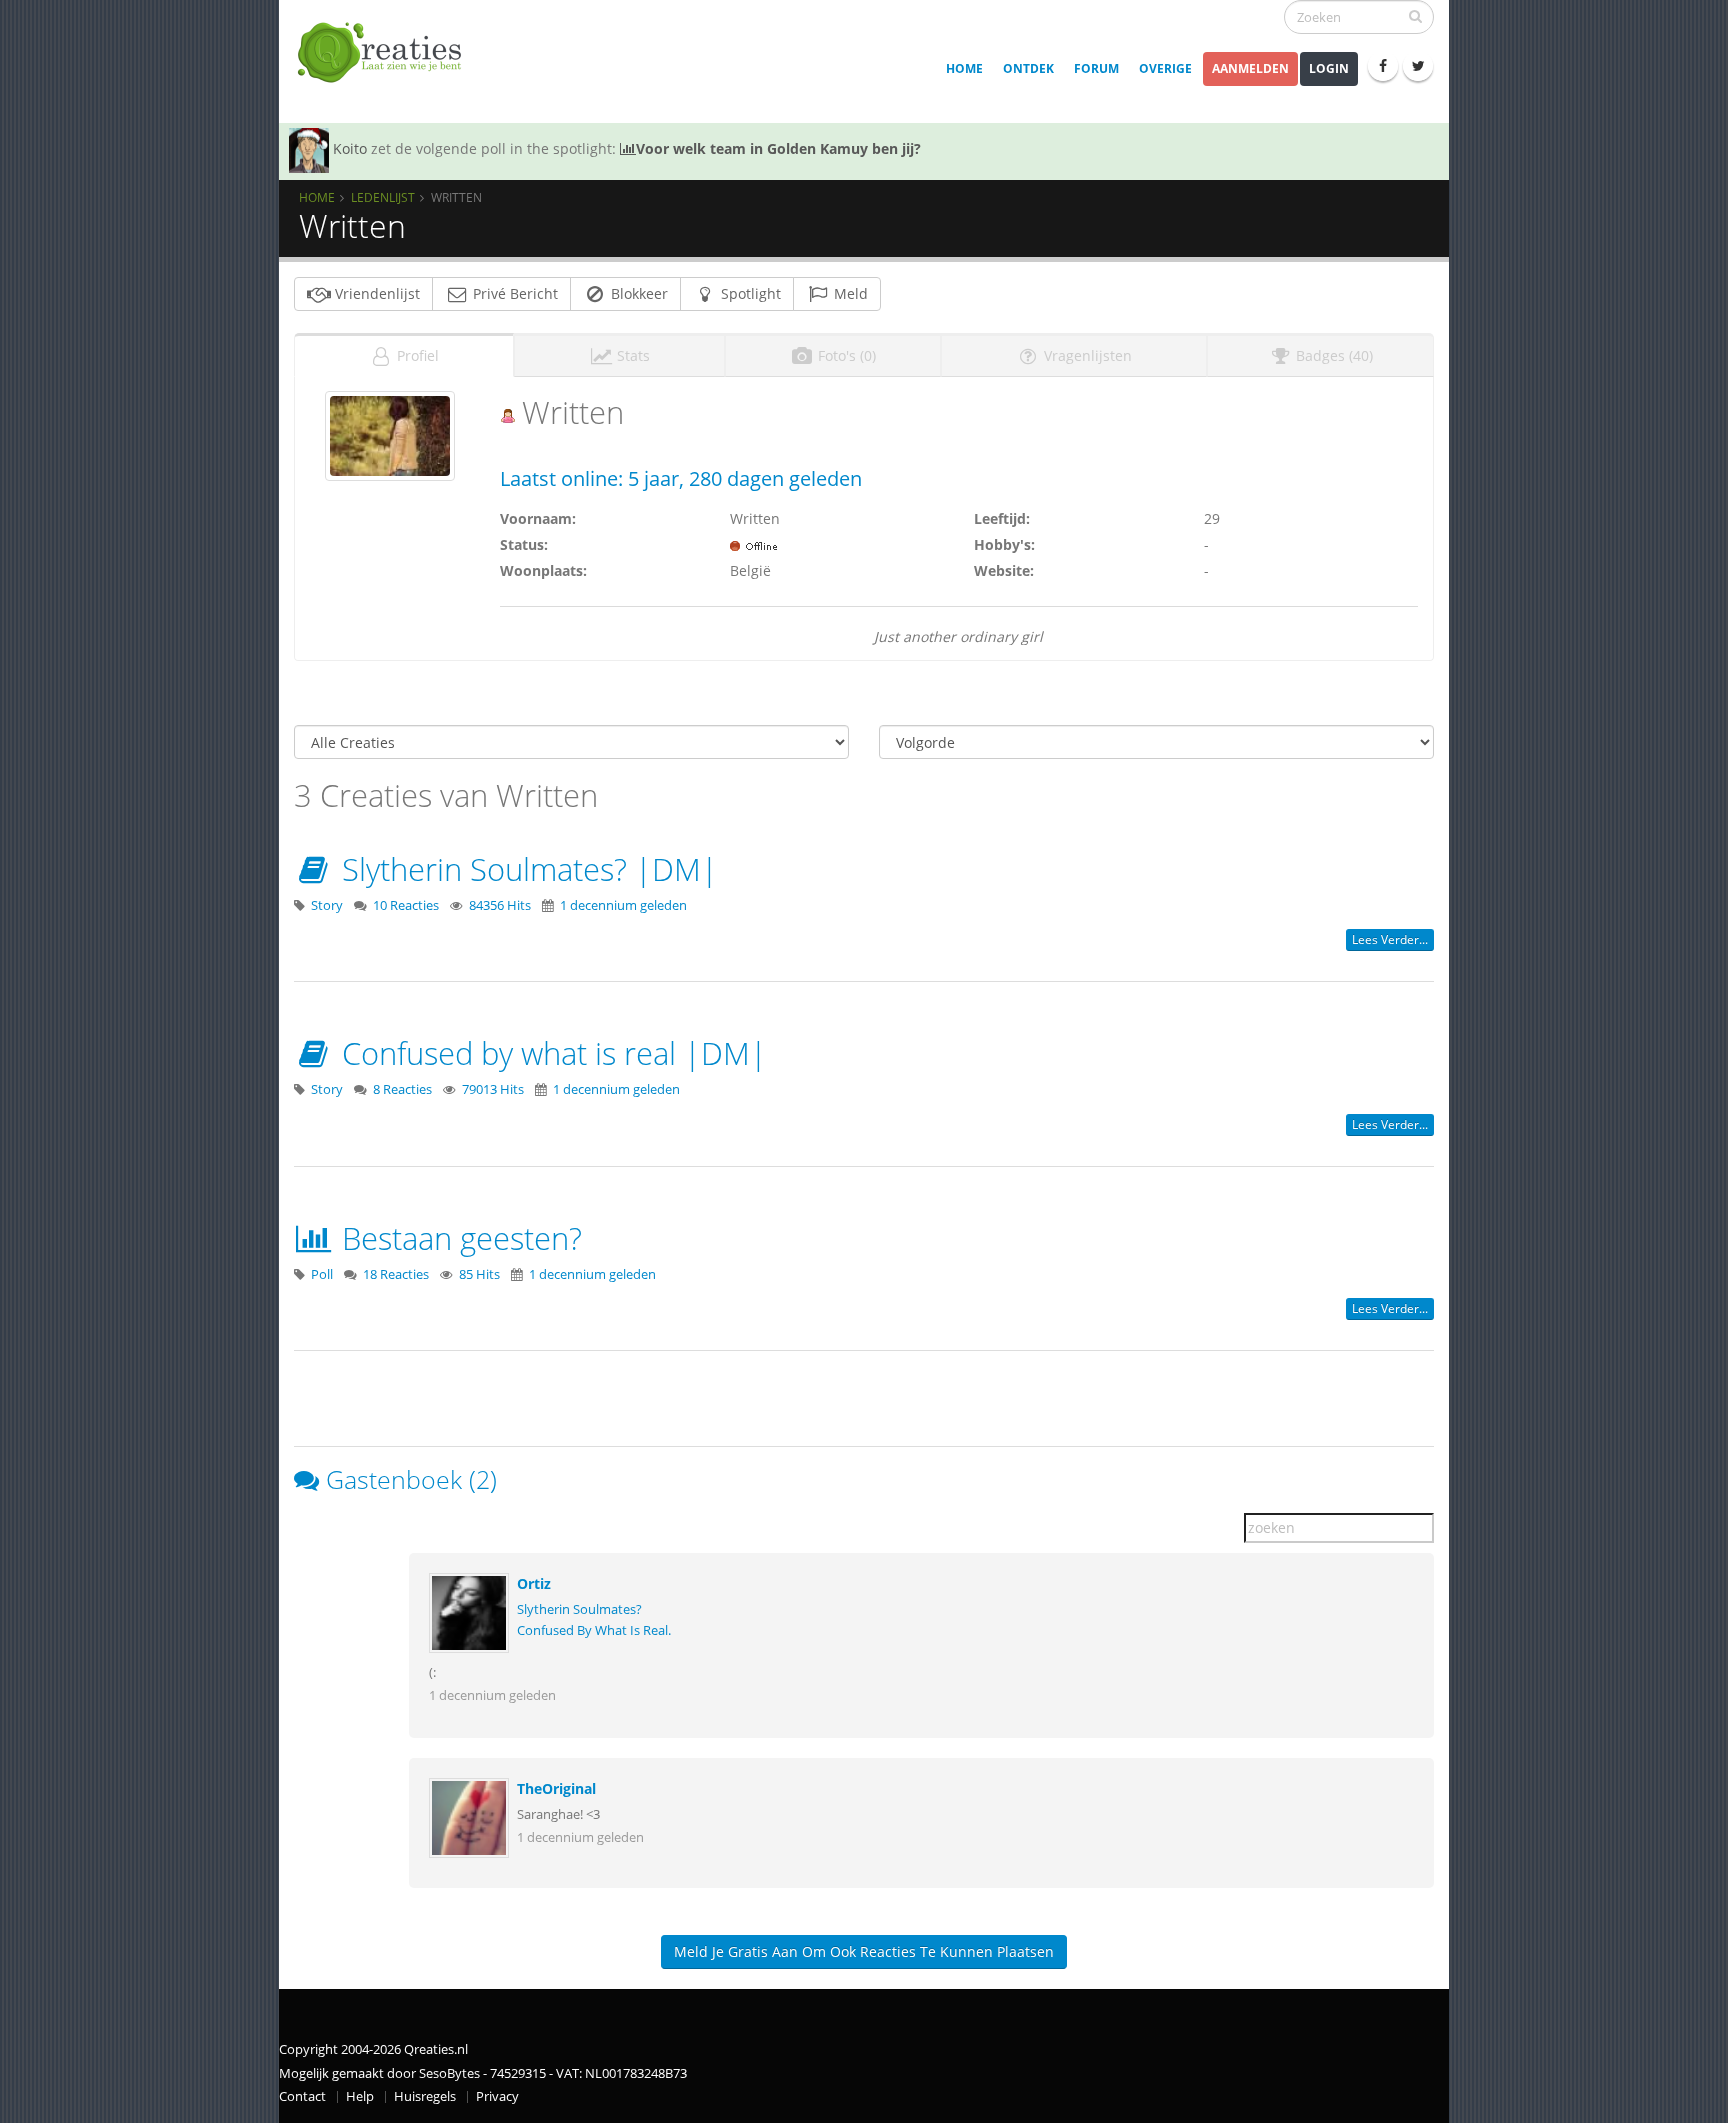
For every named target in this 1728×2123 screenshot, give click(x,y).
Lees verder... (1390, 939)
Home (964, 68)
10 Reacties (406, 905)
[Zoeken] (1415, 16)
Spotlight (749, 293)
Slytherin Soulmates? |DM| (526, 869)
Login (1329, 68)
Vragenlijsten (1086, 355)
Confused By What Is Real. (594, 1630)
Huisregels (425, 2096)
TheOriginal (556, 1788)
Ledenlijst (383, 197)
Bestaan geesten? (458, 1238)
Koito (350, 148)
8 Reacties (402, 1089)
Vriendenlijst (375, 293)
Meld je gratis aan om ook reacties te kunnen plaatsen (864, 1951)
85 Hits (479, 1274)
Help (360, 2096)
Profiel (416, 355)
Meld (849, 293)
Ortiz (534, 1583)
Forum (1096, 68)
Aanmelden (1250, 68)
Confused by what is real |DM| (550, 1053)
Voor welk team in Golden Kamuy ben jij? (778, 148)
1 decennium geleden (623, 905)
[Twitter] (1418, 66)
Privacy (497, 2096)
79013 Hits (493, 1089)
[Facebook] (1383, 66)
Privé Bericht (513, 293)
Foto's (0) (845, 355)
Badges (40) (1332, 355)
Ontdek (1028, 68)
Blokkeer (637, 293)
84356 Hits (500, 905)
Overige (1165, 68)
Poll (322, 1274)
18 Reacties (396, 1274)
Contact (302, 2096)
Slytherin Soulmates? (579, 1609)
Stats (631, 355)
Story (327, 905)
